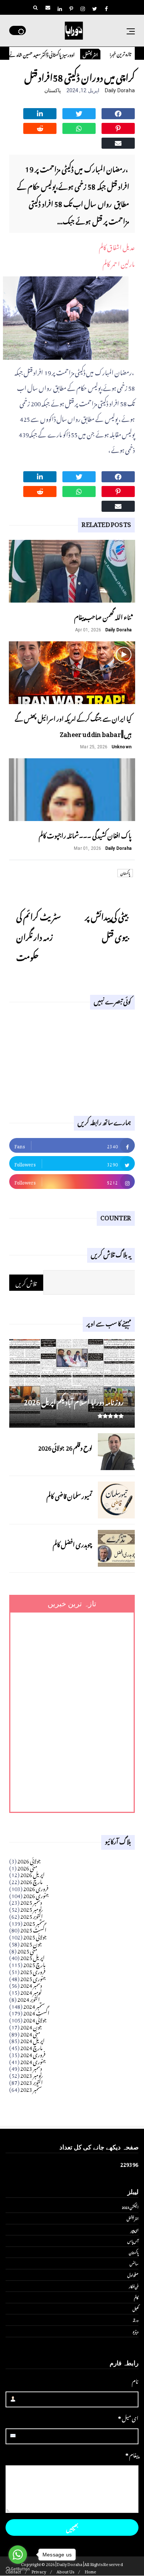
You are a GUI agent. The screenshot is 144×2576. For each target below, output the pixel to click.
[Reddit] (40, 127)
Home (91, 2571)
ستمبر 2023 (31, 2088)
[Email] (118, 142)
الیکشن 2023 (130, 2207)
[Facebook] (118, 113)
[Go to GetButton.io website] (18, 2569)
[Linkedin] (40, 113)
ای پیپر (135, 2230)
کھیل (136, 2308)
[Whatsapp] (79, 127)
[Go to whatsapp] (18, 2555)
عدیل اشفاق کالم (117, 246)
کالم (136, 2297)
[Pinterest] (118, 127)
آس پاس (133, 2241)
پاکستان (53, 90)
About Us (66, 2571)
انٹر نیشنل (104, 54)
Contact (13, 2571)
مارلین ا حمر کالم (119, 263)
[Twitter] (79, 113)
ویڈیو (136, 2331)
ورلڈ (136, 2320)
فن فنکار (134, 2286)
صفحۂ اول (133, 2275)
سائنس (134, 2263)
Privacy (39, 2571)
